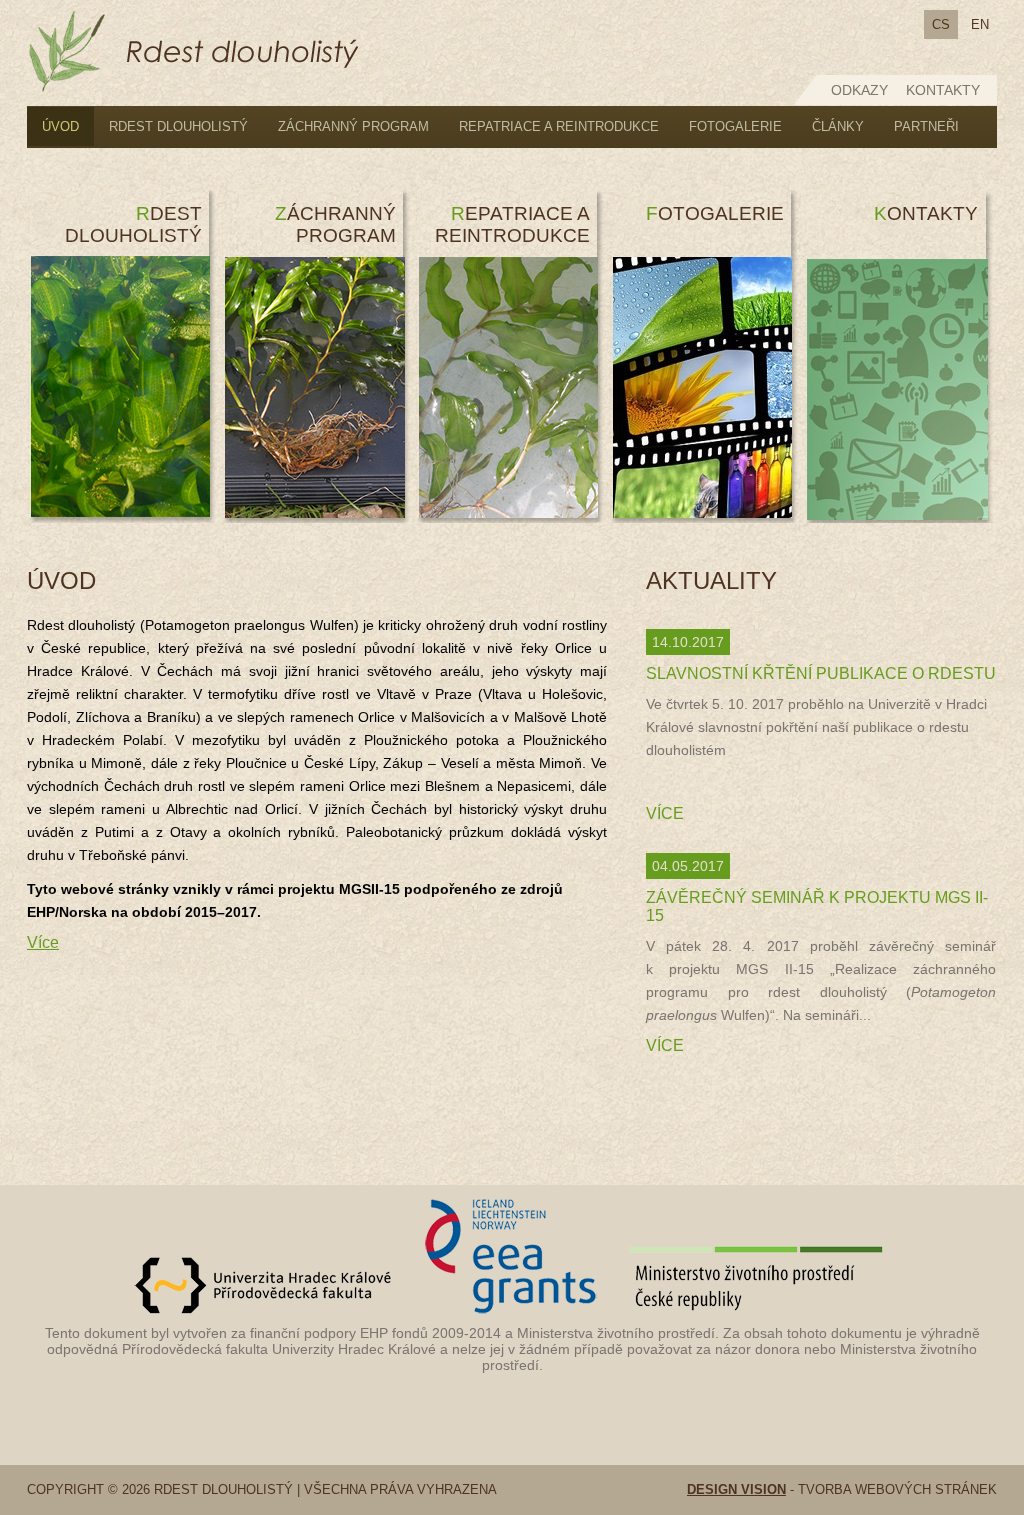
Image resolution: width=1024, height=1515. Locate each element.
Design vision (736, 1489)
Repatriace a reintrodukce (559, 126)
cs (941, 24)
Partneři (926, 126)
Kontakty (943, 90)
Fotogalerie (735, 126)
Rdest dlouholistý (178, 126)
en (980, 24)
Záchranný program (353, 126)
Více (43, 942)
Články (838, 126)
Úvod (60, 126)
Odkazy (859, 90)
